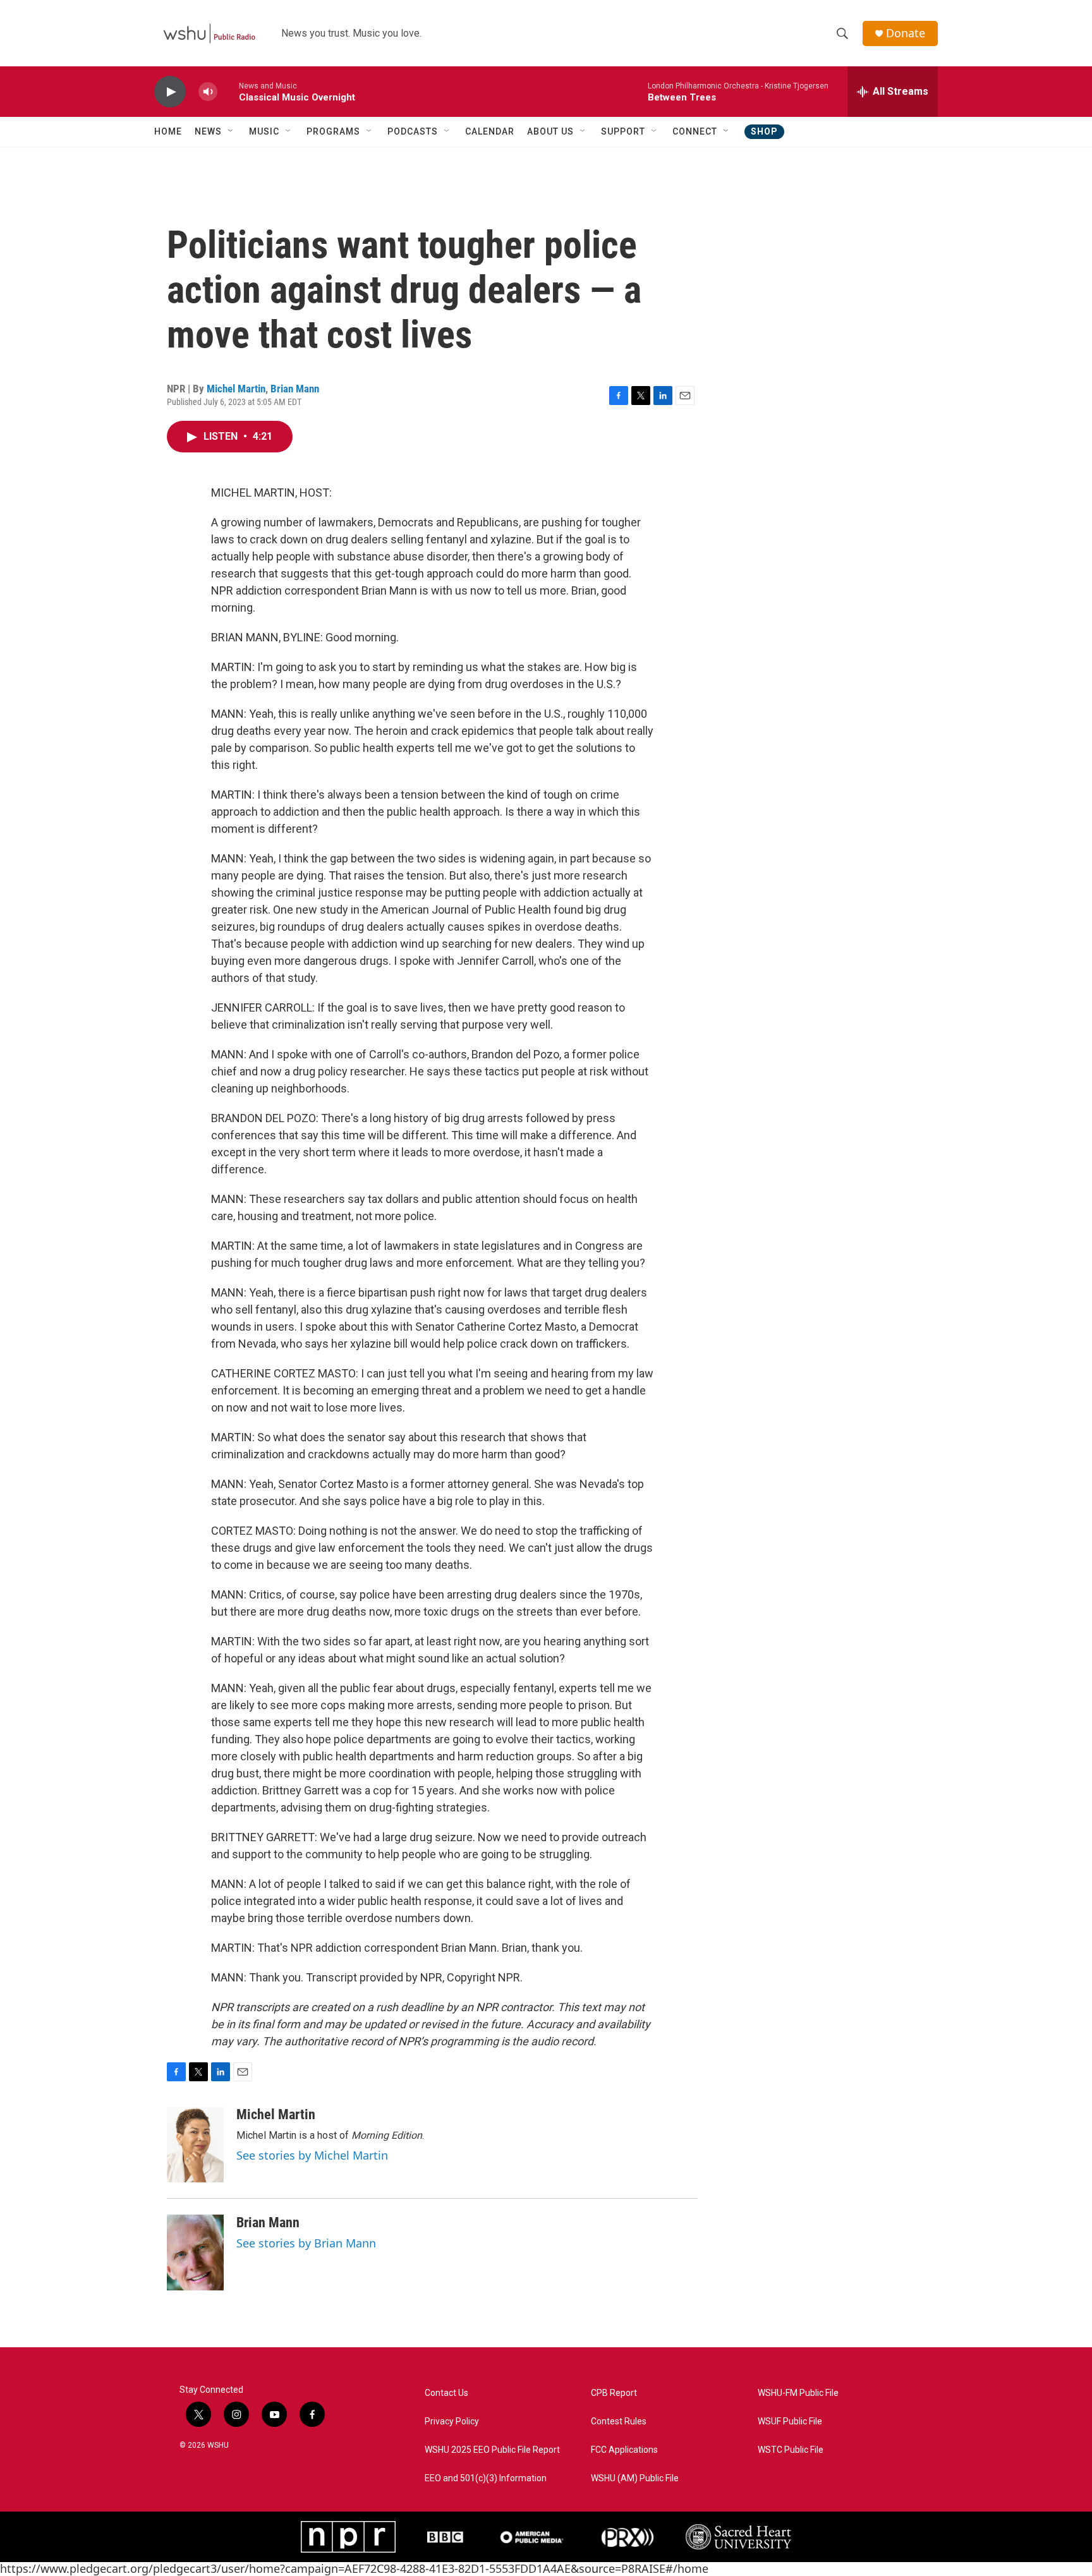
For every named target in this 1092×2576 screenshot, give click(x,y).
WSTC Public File (791, 2450)
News (208, 131)
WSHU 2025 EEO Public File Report (492, 2450)
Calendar (490, 131)
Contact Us (446, 2393)
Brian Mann (295, 389)
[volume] (208, 92)
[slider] (228, 91)
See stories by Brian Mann (306, 2243)
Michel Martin (236, 389)
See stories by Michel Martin (312, 2155)
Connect (695, 131)
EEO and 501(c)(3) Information (486, 2478)
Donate (906, 33)
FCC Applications (624, 2450)
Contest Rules (619, 2422)
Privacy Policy (452, 2422)
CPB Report (614, 2393)
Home (168, 131)
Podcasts (413, 131)
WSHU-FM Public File (798, 2393)
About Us (550, 131)
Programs (333, 131)
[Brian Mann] (195, 2252)
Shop (764, 131)
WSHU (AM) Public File (635, 2478)
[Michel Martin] (195, 2144)
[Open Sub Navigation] (231, 131)
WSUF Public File (790, 2422)
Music (264, 131)
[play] (170, 92)
